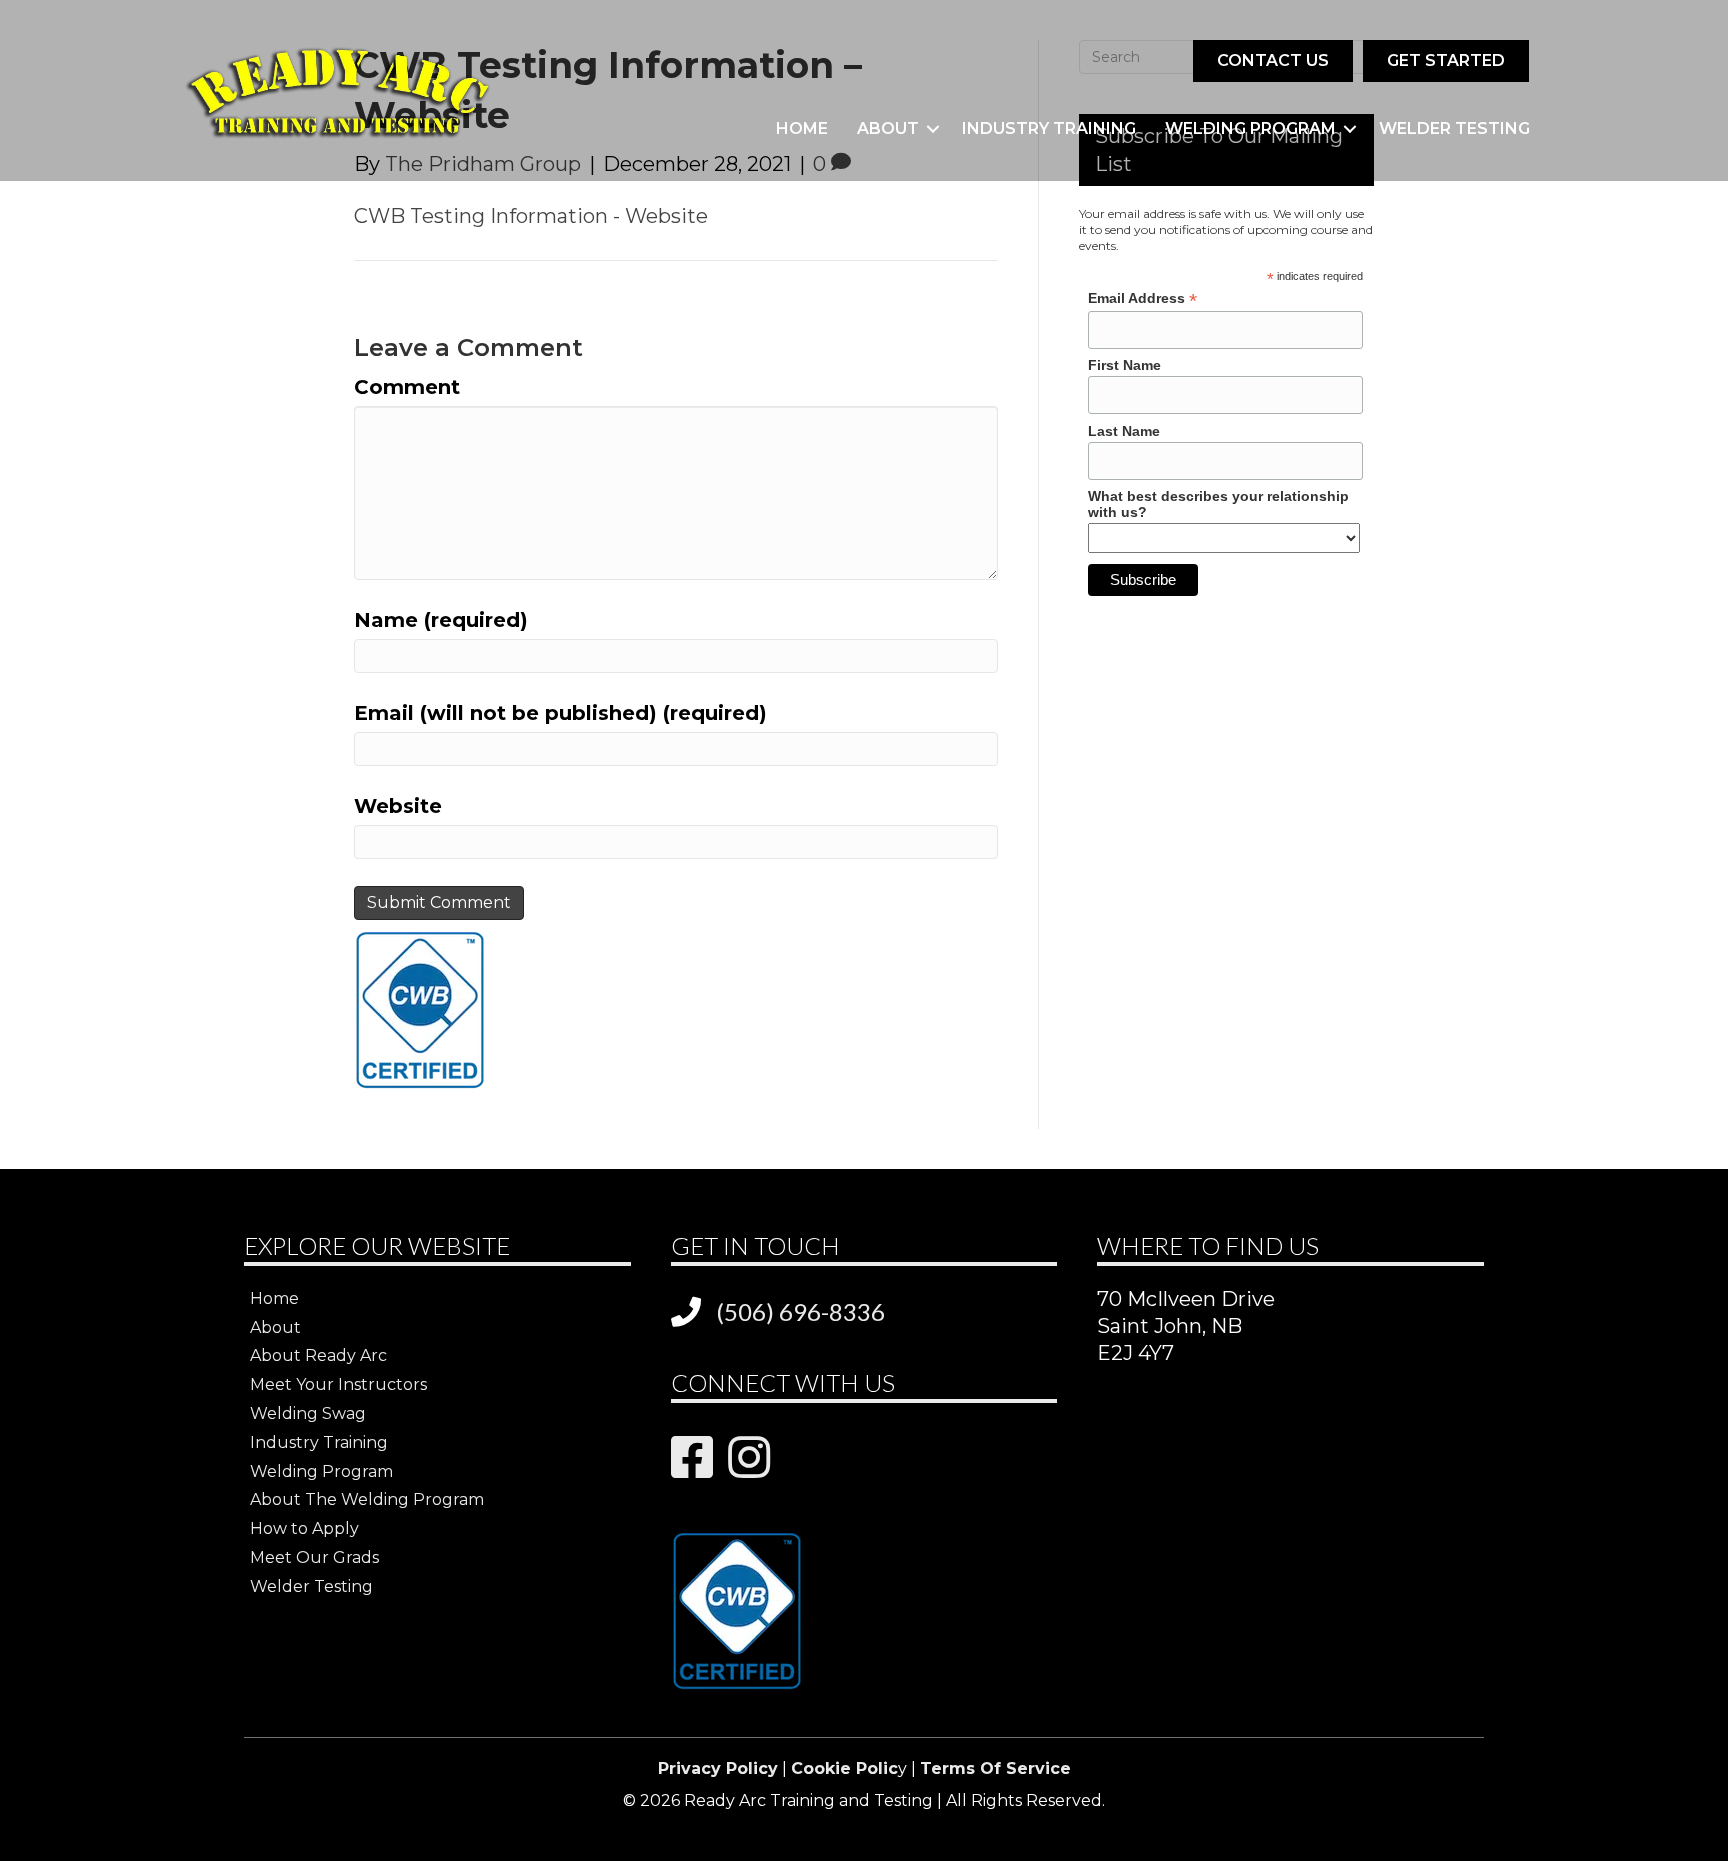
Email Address (1142, 298)
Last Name (1124, 431)
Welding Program (1250, 128)
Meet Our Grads (314, 1557)
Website (398, 806)
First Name (1124, 365)
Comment (407, 387)
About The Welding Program (367, 1499)
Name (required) (441, 620)
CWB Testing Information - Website (531, 216)
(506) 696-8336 (800, 1311)
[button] (933, 129)
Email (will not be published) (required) (560, 713)
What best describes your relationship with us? (1218, 504)
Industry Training (1049, 128)
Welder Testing (1454, 128)
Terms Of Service (995, 1768)
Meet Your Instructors (338, 1384)
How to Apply (304, 1528)
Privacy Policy (718, 1768)
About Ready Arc (318, 1355)
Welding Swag (308, 1413)
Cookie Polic (844, 1768)
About (888, 128)
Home (802, 128)
